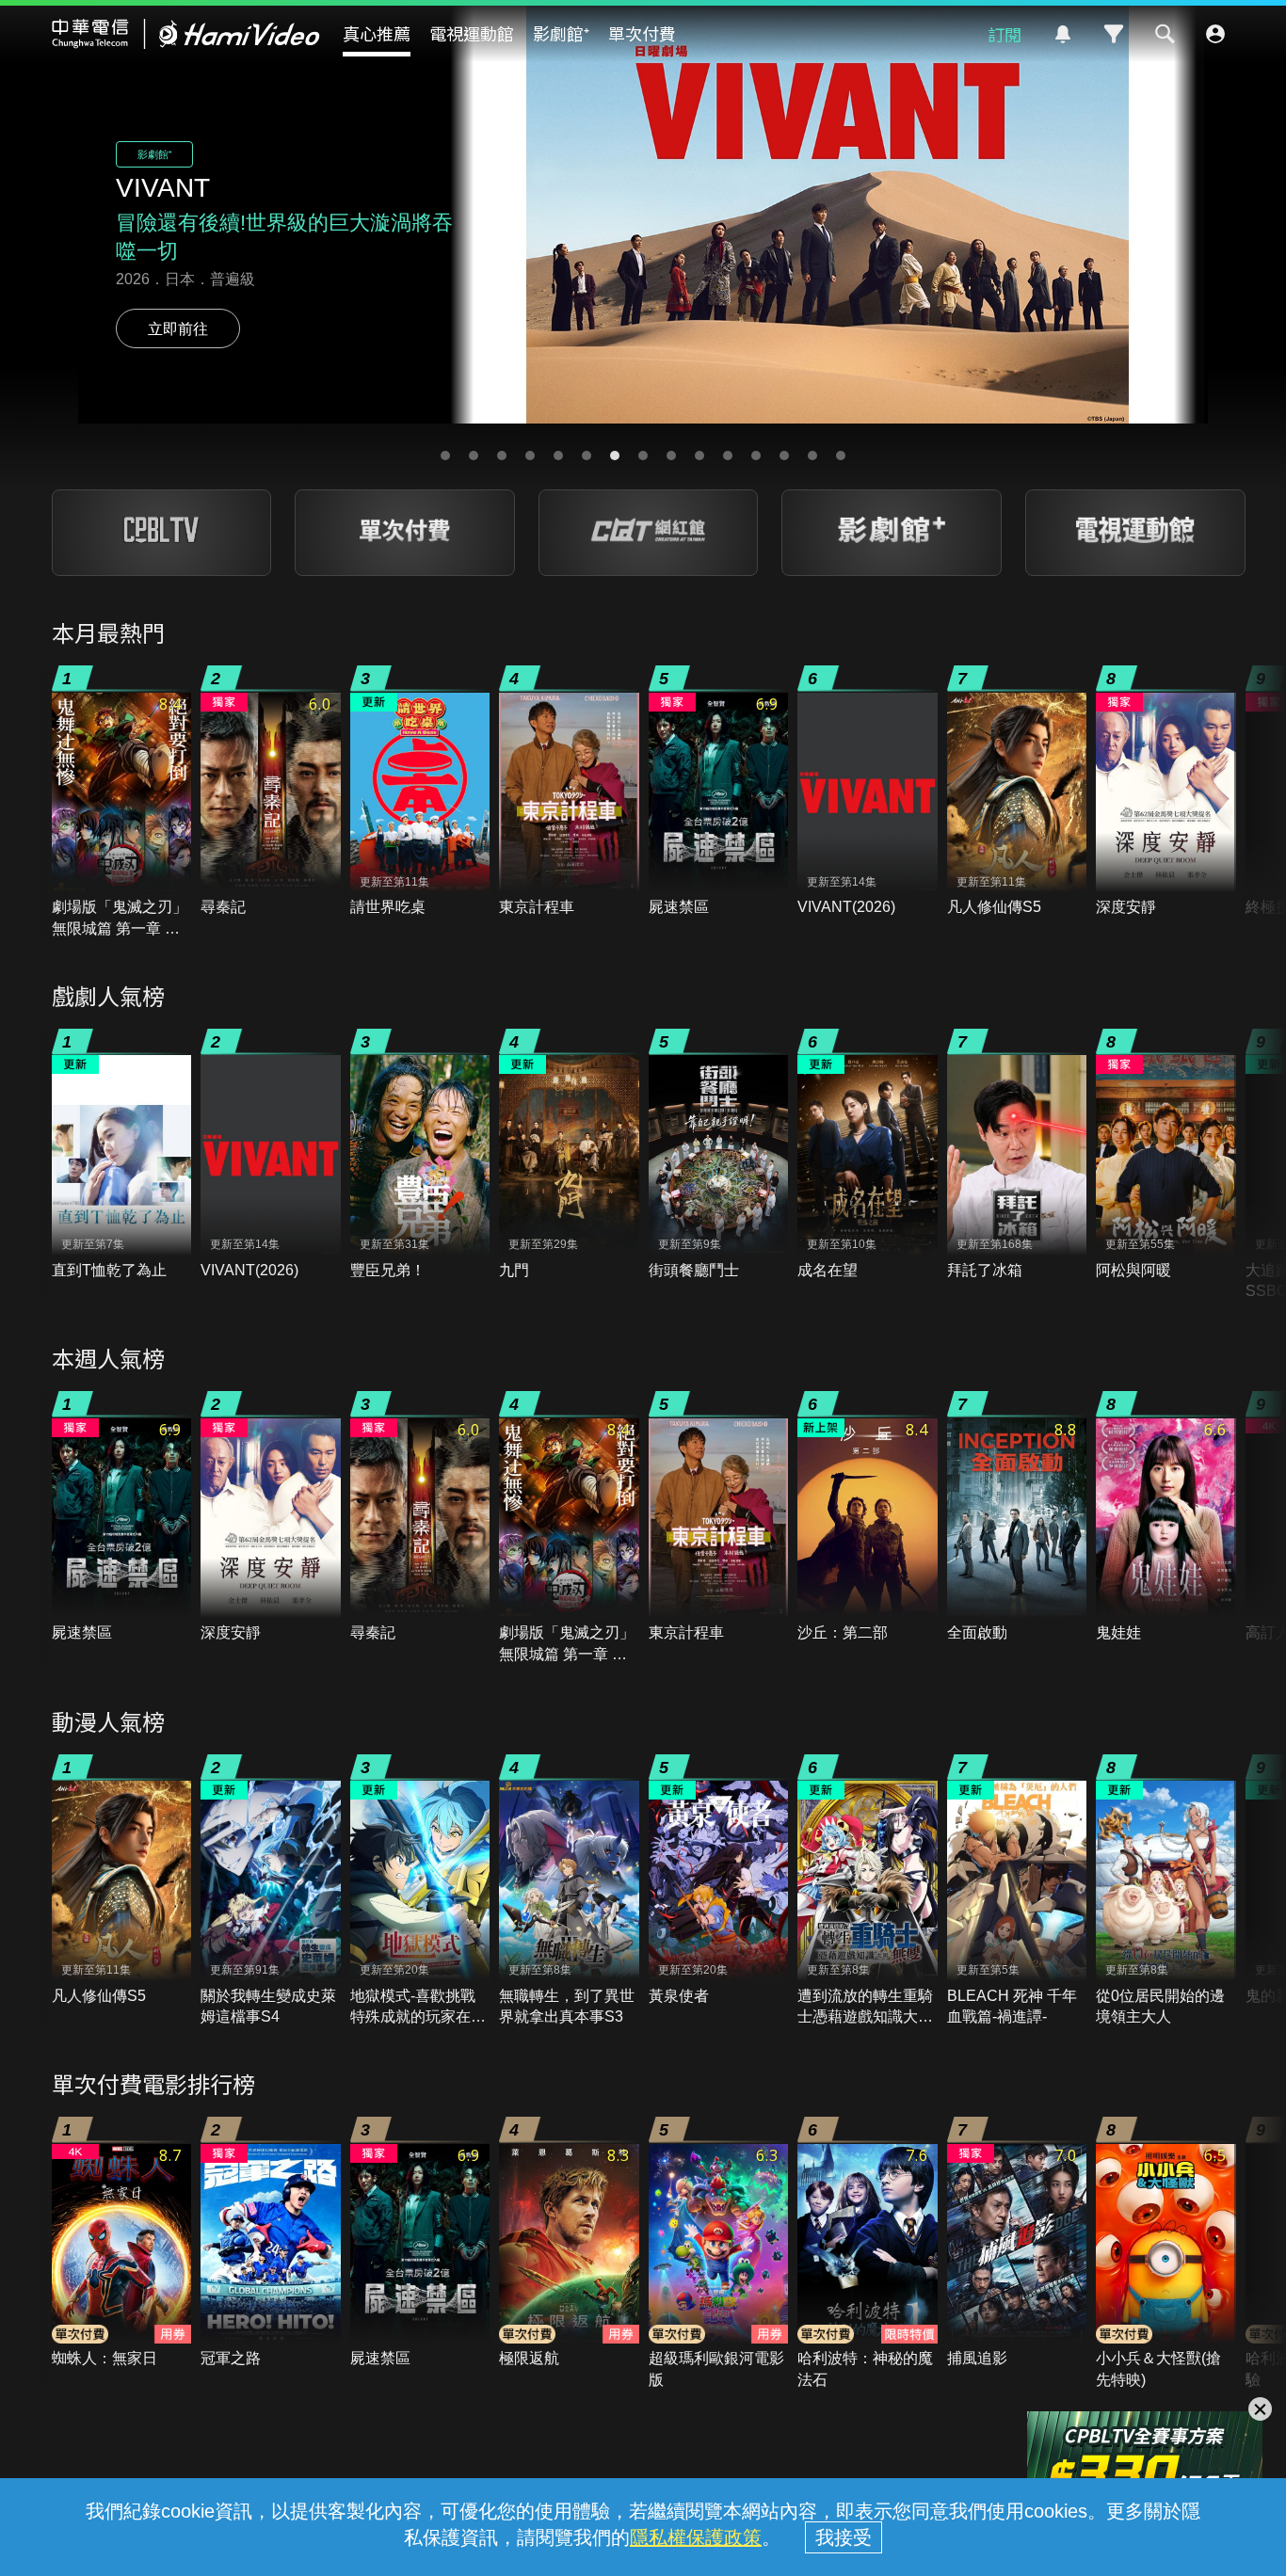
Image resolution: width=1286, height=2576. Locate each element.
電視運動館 (472, 33)
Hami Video (186, 34)
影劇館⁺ (561, 33)
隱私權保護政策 (696, 2537)
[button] (445, 456)
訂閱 (1005, 34)
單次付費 (642, 33)
